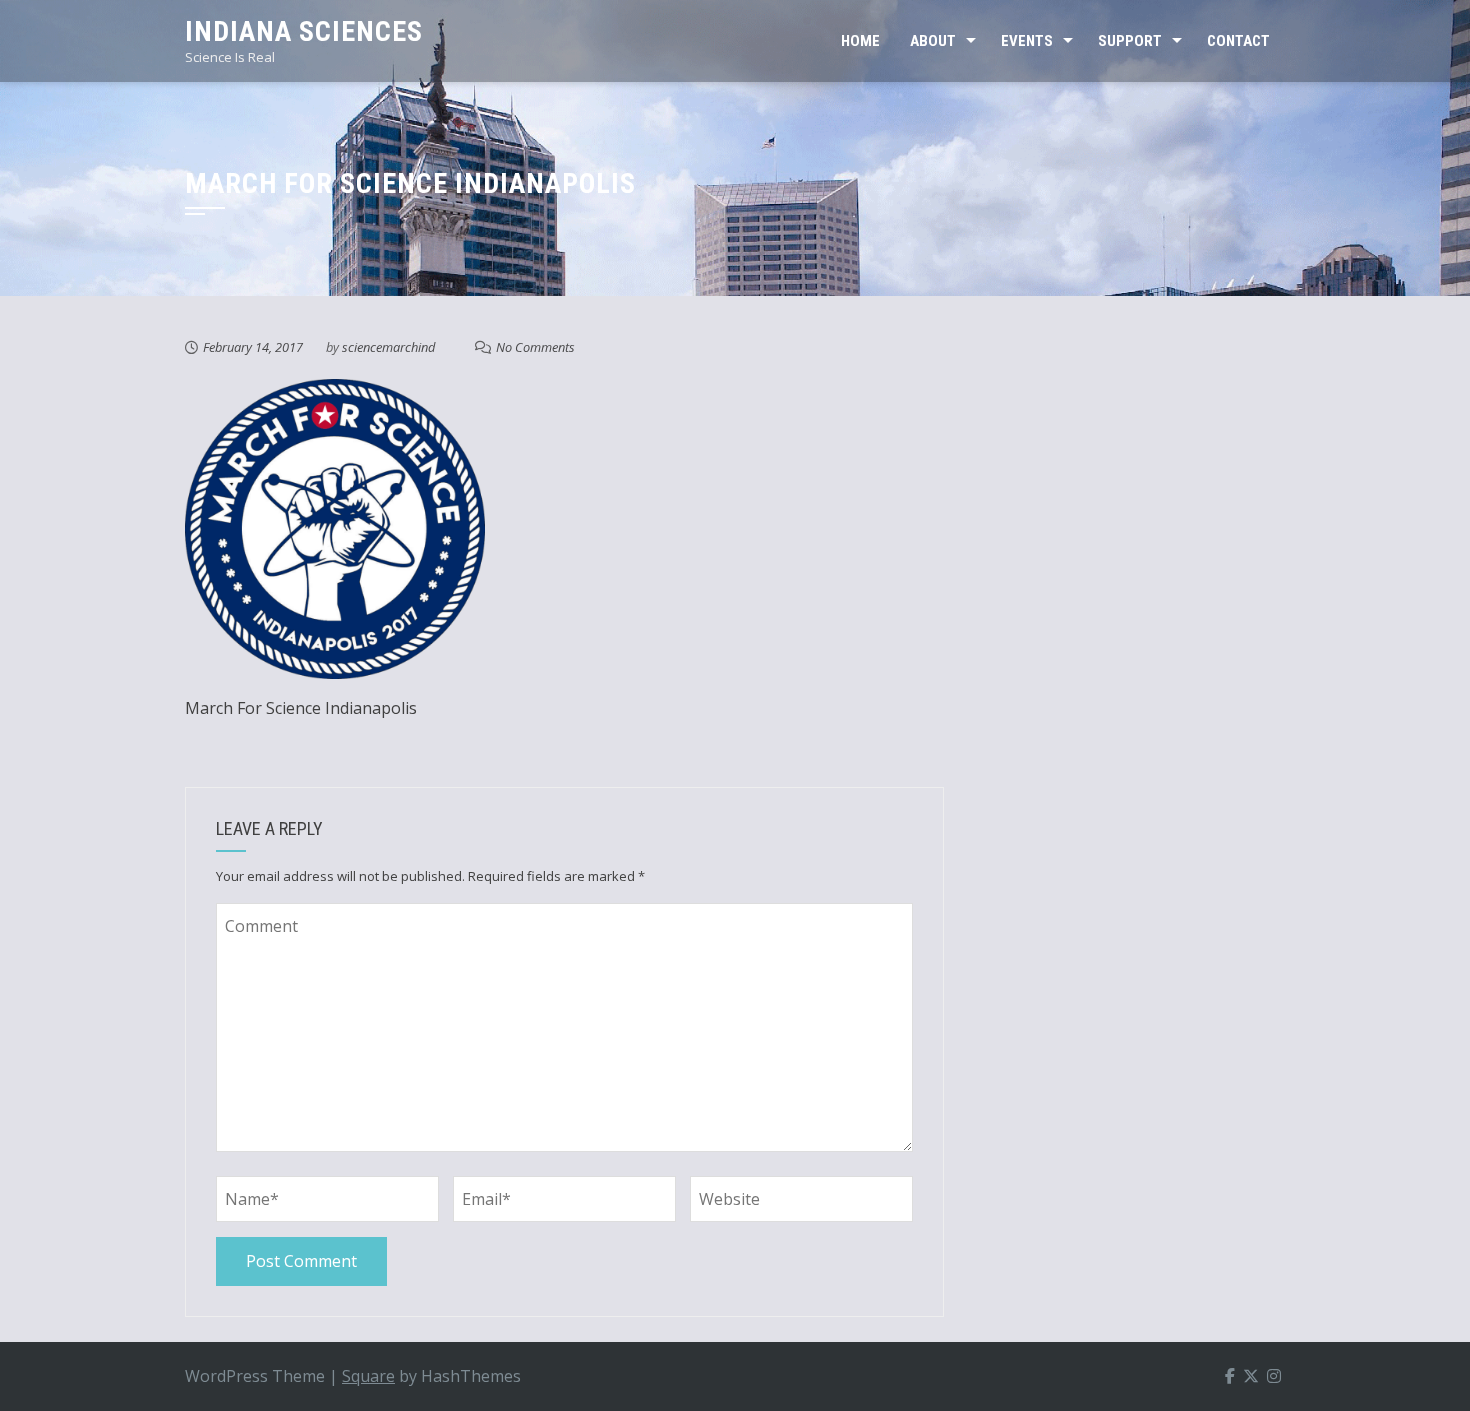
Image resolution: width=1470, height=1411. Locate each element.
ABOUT (933, 41)
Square (368, 1376)
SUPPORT (1130, 41)
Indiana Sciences (304, 31)
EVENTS (1027, 41)
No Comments (535, 347)
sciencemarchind (388, 347)
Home (860, 41)
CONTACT (1238, 41)
